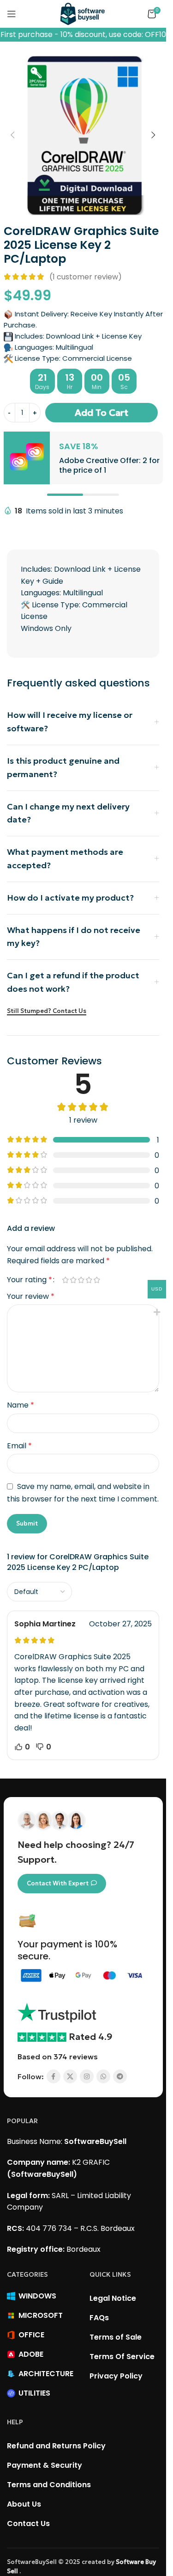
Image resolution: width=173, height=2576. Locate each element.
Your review (31, 1296)
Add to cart (101, 413)
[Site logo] (83, 13)
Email (19, 1446)
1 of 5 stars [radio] (65, 1280)
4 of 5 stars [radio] (89, 1280)
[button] (13, 135)
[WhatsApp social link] (103, 2076)
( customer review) (86, 277)
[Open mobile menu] (12, 14)
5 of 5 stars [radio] (97, 1280)
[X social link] (70, 2076)
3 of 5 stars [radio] (81, 1280)
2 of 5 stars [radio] (73, 1280)
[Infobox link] (83, 458)
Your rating (30, 1280)
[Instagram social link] (87, 2076)
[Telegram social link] (120, 2076)
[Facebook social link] (54, 2076)
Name (21, 1405)
